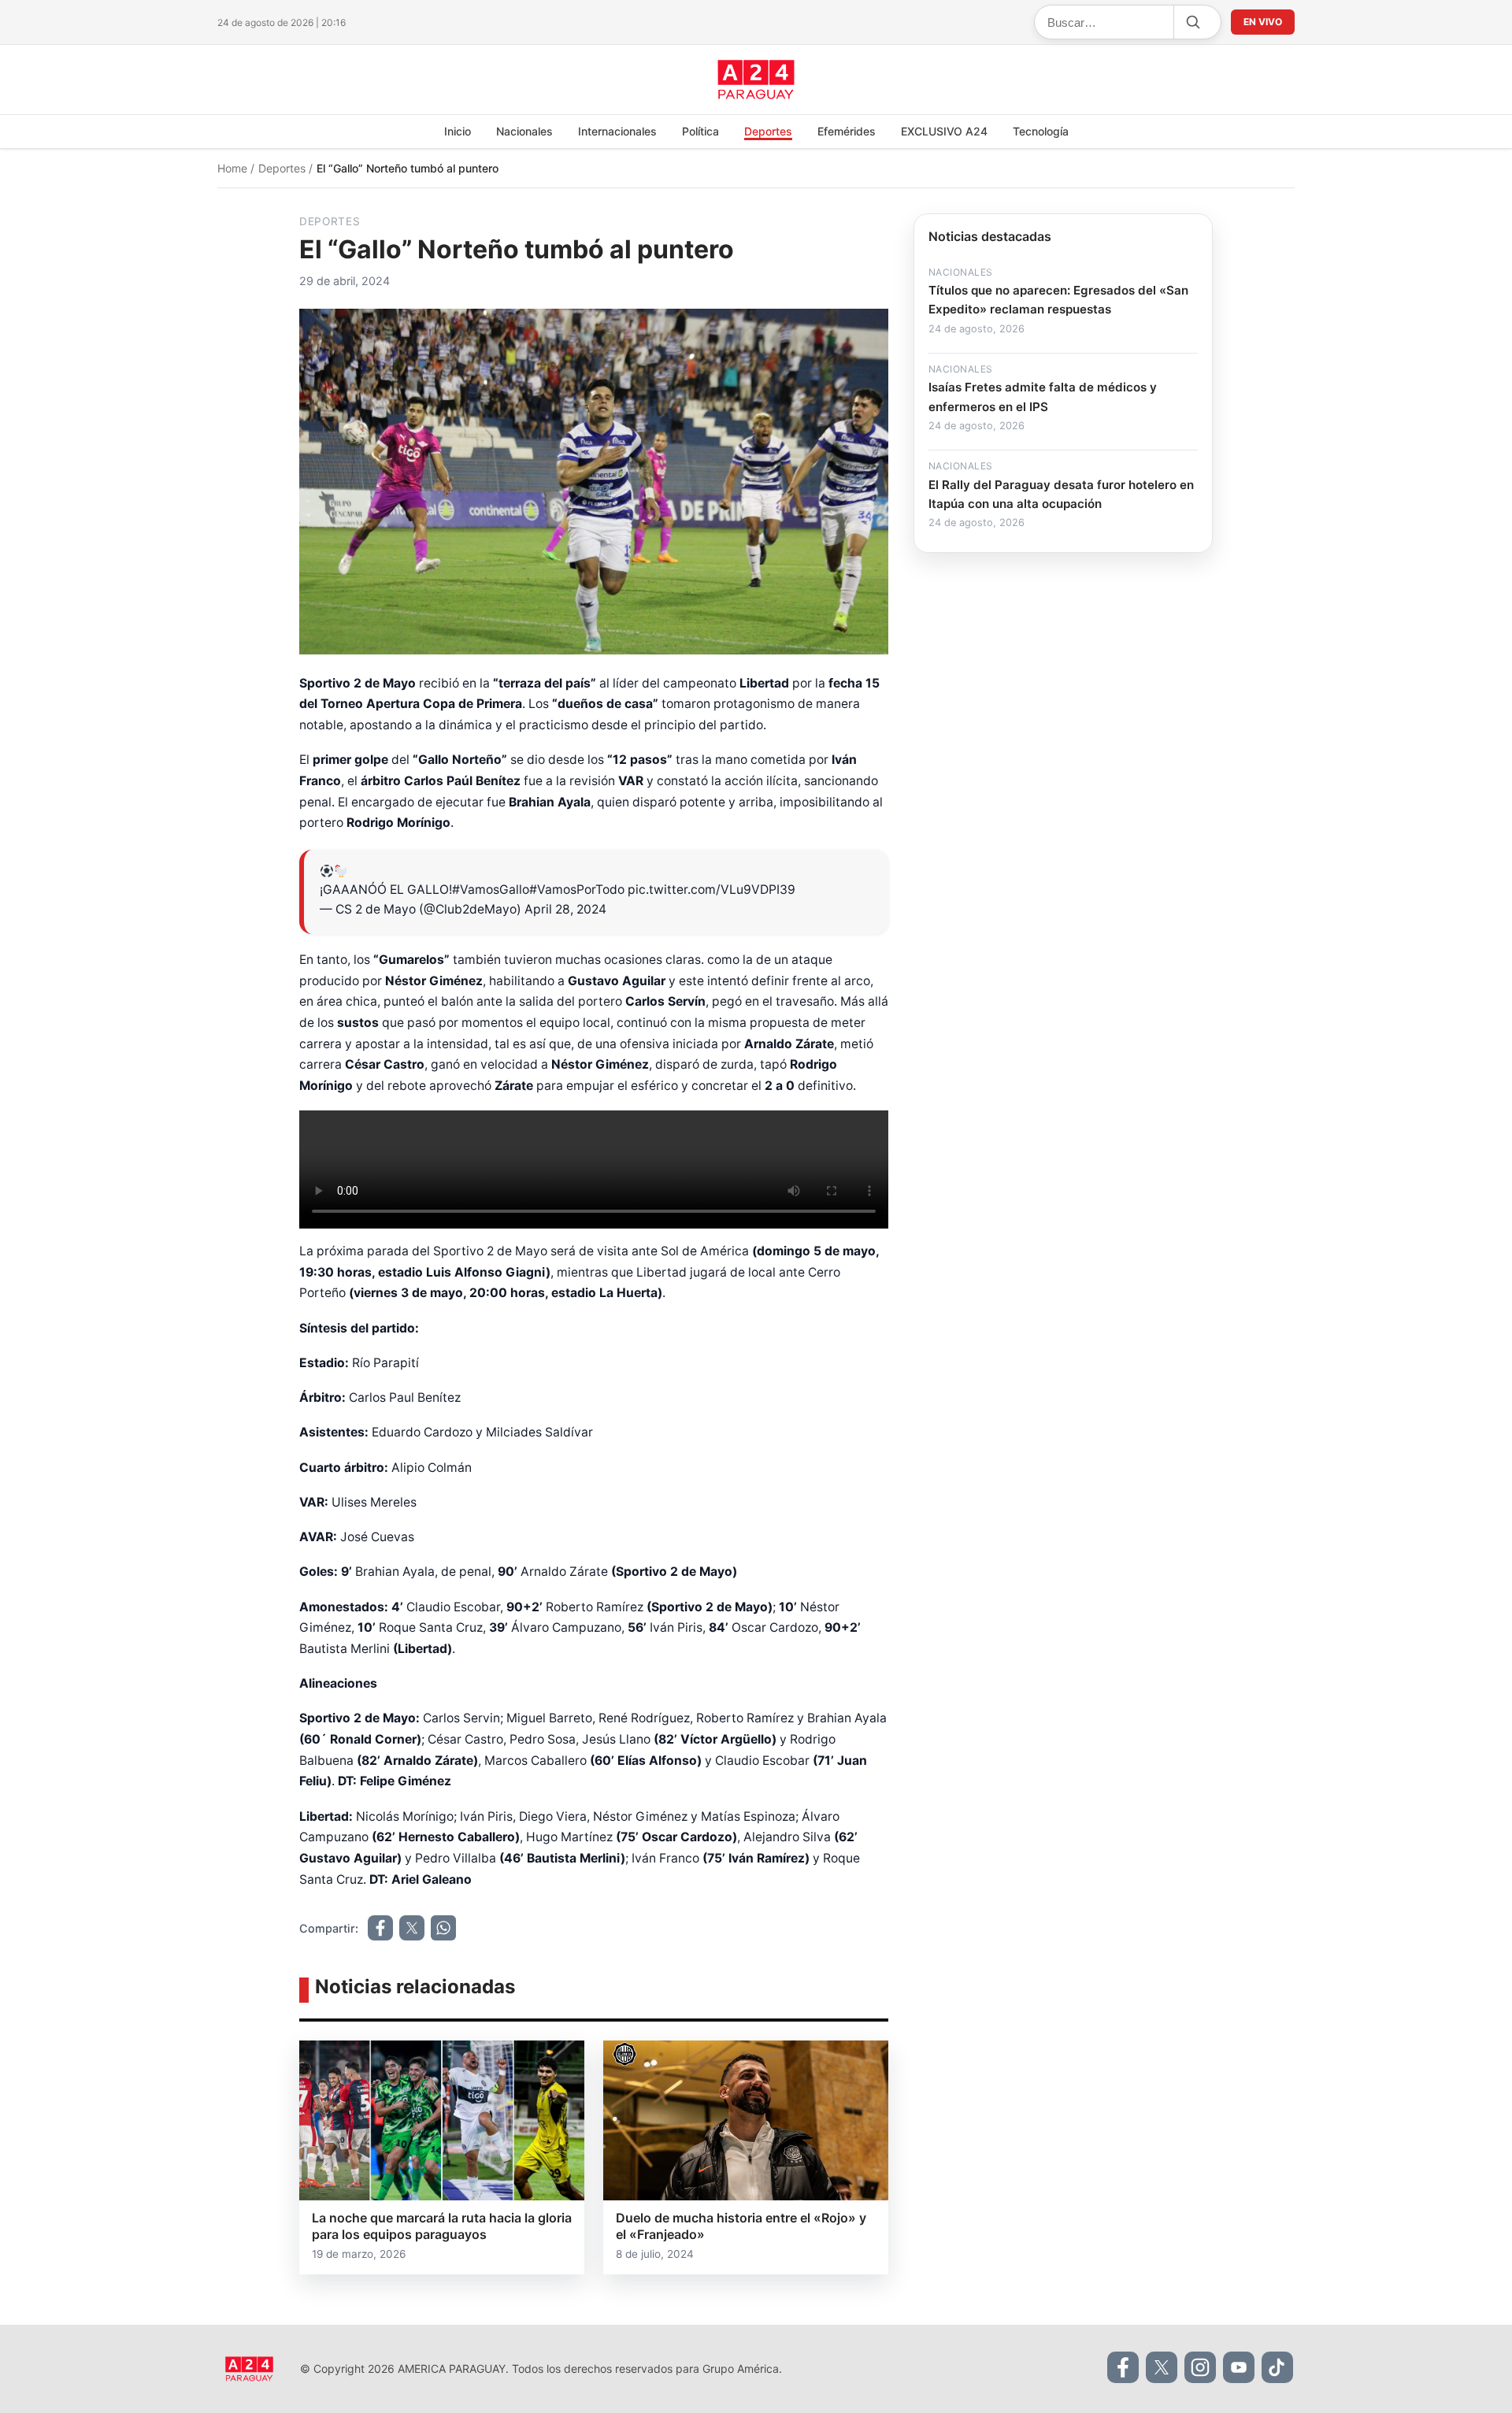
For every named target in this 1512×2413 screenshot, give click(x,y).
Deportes (768, 131)
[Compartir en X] (412, 1928)
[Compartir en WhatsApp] (443, 1928)
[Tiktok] (1277, 2367)
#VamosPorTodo (577, 890)
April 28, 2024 (565, 909)
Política (700, 131)
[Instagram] (1200, 2367)
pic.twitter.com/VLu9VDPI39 (712, 890)
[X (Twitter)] (1162, 2367)
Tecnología (1041, 131)
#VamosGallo (491, 890)
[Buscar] (1192, 22)
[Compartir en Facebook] (380, 1928)
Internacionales (617, 131)
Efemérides (847, 131)
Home (234, 168)
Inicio (458, 131)
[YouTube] (1239, 2367)
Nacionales (524, 131)
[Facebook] (1123, 2367)
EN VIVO (1263, 22)
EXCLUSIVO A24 (944, 131)
